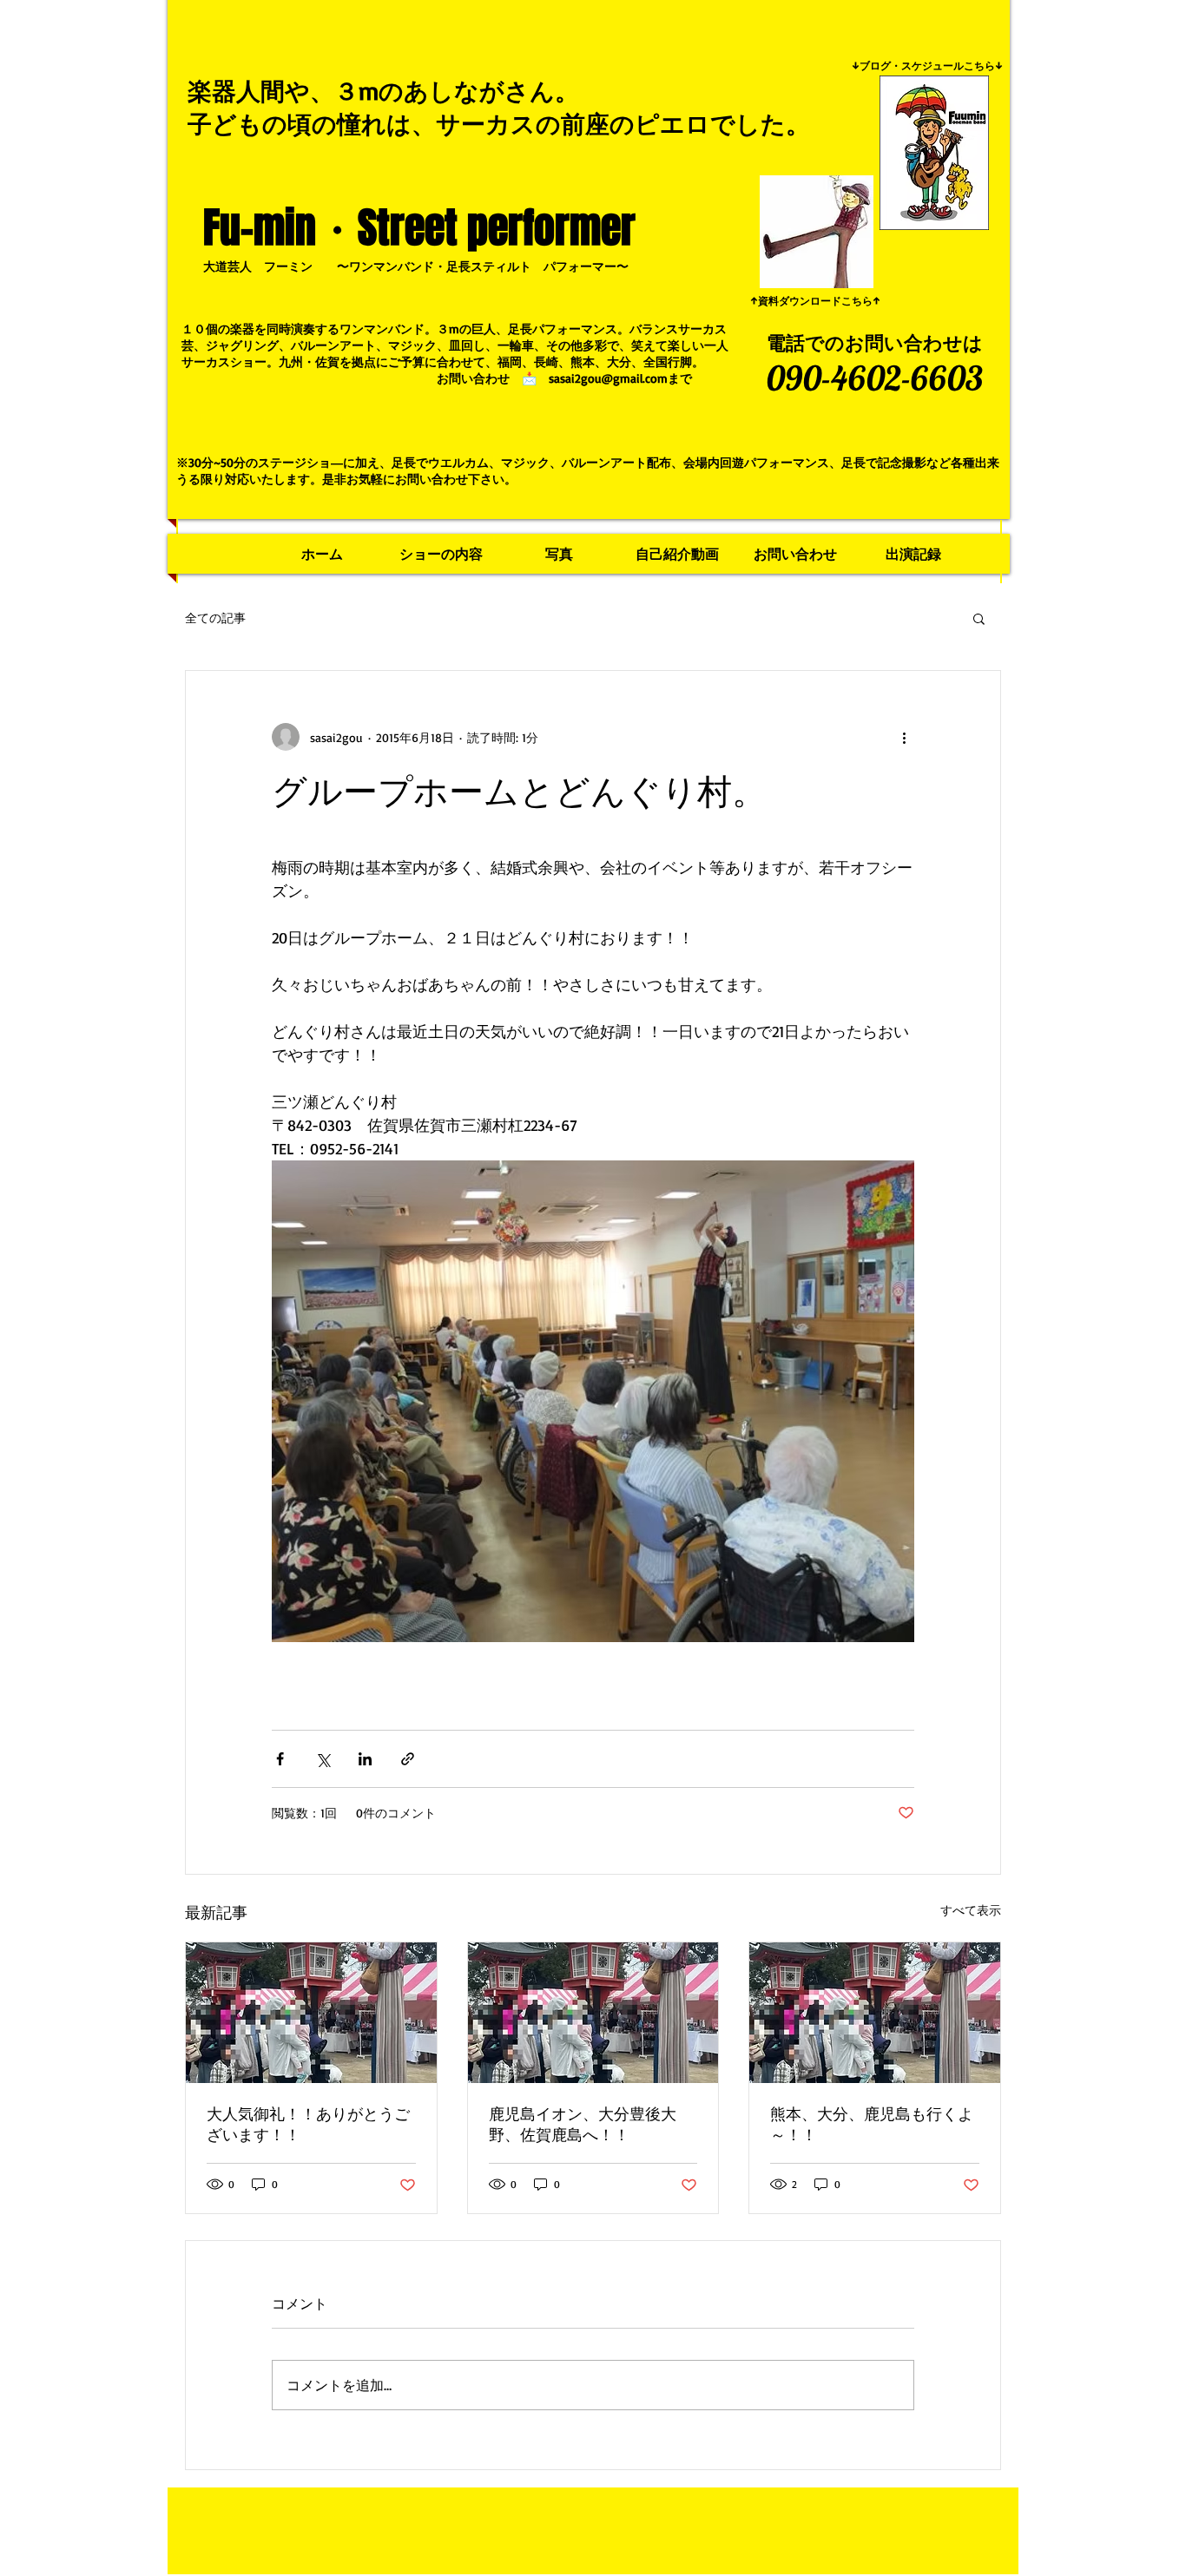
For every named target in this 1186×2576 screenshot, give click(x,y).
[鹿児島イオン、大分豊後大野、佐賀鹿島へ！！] (593, 2013)
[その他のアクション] (904, 737)
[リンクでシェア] (408, 1759)
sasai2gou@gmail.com (608, 378)
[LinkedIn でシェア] (365, 1759)
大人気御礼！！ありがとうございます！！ (308, 2124)
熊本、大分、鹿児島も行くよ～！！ (872, 2124)
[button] (979, 618)
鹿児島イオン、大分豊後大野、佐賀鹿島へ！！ (583, 2124)
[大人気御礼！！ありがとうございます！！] (311, 2013)
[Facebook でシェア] (280, 1759)
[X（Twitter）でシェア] (323, 1759)
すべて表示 (971, 1910)
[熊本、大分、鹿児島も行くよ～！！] (875, 2013)
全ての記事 (215, 618)
